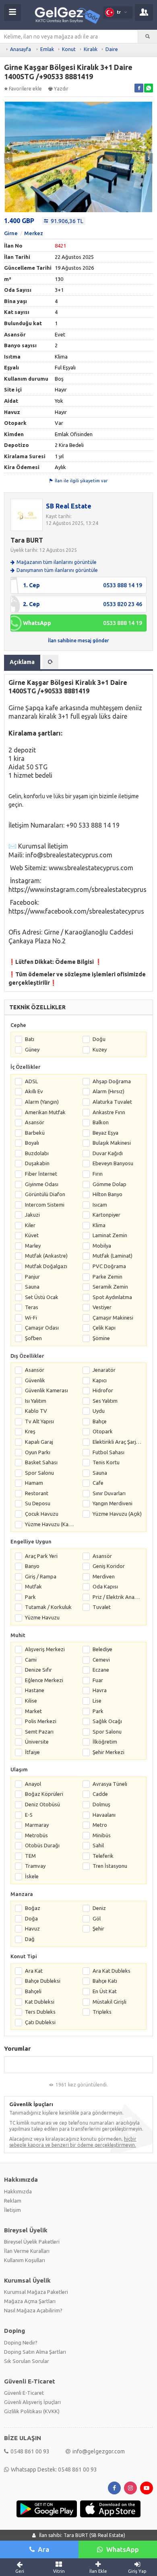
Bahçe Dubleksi (43, 1981)
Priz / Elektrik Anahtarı (117, 1597)
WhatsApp (123, 2549)
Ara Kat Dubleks (112, 1971)
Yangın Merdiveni (113, 1503)
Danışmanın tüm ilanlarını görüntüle (57, 570)
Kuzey (100, 1049)
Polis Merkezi (41, 1721)
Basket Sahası (41, 1462)
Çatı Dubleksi (40, 2022)
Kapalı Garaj (39, 1442)
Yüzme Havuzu (42, 1617)
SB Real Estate (69, 506)
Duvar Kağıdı (108, 1153)
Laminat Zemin (110, 1235)
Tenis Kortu (106, 1462)
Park (30, 1597)
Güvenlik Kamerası (46, 1390)
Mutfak (33, 1586)
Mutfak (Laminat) (113, 1256)
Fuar (98, 1680)
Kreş (30, 1431)
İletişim (12, 2210)
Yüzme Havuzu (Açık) (117, 1514)
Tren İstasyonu (110, 1866)
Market (33, 1711)
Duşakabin (37, 1163)
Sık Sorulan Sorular (27, 2361)
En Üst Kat (105, 1991)
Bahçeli (33, 1991)
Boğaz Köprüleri (44, 1794)
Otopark (103, 1431)
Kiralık (91, 49)
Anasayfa (21, 49)
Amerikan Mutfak (45, 1112)
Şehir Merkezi (108, 1752)
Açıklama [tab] (22, 662)
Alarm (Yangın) (42, 1102)
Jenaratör (104, 1370)
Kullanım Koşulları (25, 2260)
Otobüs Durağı (42, 1845)
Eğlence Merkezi (44, 1680)
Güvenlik (35, 1380)
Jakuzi (32, 1215)
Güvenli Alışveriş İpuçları (32, 2402)
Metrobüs (36, 1835)
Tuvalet (102, 1607)
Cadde (100, 1794)
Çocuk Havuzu (42, 1514)
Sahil (98, 1845)
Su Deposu (38, 1503)
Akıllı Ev (34, 1091)
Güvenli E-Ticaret (24, 2393)
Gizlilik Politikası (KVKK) (32, 2411)
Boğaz (33, 1908)
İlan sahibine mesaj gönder (78, 640)
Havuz (32, 1928)
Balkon (101, 1122)
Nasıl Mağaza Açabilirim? (33, 2310)
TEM (30, 1856)
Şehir (98, 1928)
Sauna (32, 1287)
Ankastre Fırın (109, 1112)
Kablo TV (36, 1411)
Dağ (30, 1939)
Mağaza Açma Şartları (30, 2301)
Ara (43, 2549)
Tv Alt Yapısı (39, 1421)
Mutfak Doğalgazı (46, 1266)
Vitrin (59, 2571)
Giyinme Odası (42, 1184)
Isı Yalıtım (36, 1401)
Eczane (101, 1670)
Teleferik (103, 1856)
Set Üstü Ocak (42, 1297)
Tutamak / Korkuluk (48, 1607)
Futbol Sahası (108, 1452)
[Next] (149, 158)
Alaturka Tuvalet (112, 1102)
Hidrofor (103, 1390)
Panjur (32, 1277)
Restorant (37, 1493)
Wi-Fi (31, 1318)
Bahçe (100, 1421)
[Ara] (148, 37)
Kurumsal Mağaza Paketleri (36, 2292)
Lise (97, 1701)
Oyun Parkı (38, 1452)
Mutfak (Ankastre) (46, 1256)
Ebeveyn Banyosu (113, 1163)
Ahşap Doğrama (112, 1081)
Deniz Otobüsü (42, 1804)
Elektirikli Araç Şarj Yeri (117, 1442)
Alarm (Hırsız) (108, 1091)
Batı (30, 1039)
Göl (97, 1918)
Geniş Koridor (109, 1566)
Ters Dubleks (40, 2012)
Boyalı (32, 1143)
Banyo (32, 1566)
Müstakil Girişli (109, 2002)
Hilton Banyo (107, 1194)
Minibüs (102, 1835)
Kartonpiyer (106, 1215)
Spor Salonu (39, 1473)
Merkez (34, 233)
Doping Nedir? (21, 2342)
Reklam (13, 2201)
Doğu (99, 1039)
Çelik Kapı (104, 1328)
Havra (100, 1690)
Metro (100, 1825)
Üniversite (37, 1742)
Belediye (102, 1649)
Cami (31, 1660)
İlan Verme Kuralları (27, 2251)
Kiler (30, 1225)
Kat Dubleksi (40, 2002)
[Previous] (8, 158)
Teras (32, 1307)
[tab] (50, 662)
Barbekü (35, 1133)
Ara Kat (34, 1971)
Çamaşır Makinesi (113, 1318)
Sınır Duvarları (109, 1493)
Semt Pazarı (39, 1732)
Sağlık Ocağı (107, 1721)
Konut (69, 49)
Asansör (35, 1122)
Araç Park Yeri (41, 1556)
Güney (32, 1049)
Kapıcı (100, 1380)
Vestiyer (102, 1307)
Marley (33, 1246)
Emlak (47, 49)
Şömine (101, 1338)
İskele (32, 1876)
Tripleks (102, 2012)
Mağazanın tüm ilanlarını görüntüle (57, 562)
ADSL (31, 1081)
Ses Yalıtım (105, 1401)
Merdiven (104, 1576)
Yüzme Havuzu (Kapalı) (50, 1524)
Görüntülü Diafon (45, 1194)
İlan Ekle (98, 2571)
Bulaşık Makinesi (112, 1143)
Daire (112, 49)
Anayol (33, 1784)
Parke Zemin (107, 1277)
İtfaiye (32, 1752)
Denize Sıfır (38, 1670)
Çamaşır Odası (42, 1328)
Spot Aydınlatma (112, 1297)
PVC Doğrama (109, 1266)
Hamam (34, 1483)
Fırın (98, 1174)
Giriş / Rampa (41, 1576)
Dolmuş (101, 1804)
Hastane (35, 1690)
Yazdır (61, 89)
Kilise (31, 1701)
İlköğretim (105, 1742)
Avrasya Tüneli (110, 1784)
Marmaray (37, 1825)
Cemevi (101, 1660)
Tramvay (35, 1866)
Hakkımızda (18, 2191)
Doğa (31, 1918)
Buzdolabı (37, 1153)
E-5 (29, 1815)
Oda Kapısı (105, 1586)
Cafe (98, 1483)
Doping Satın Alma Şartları (35, 2352)
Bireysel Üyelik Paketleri (32, 2242)
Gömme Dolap (109, 1184)
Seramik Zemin (110, 1287)
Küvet (32, 1235)
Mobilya (102, 1246)
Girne (11, 233)
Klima (99, 1225)
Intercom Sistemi (45, 1205)
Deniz (99, 1908)
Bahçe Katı (105, 1981)
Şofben (33, 1338)
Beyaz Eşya (105, 1133)
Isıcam (100, 1205)
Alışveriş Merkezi (45, 1649)
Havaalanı (104, 1815)
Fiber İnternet (41, 1174)
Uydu (99, 1411)
